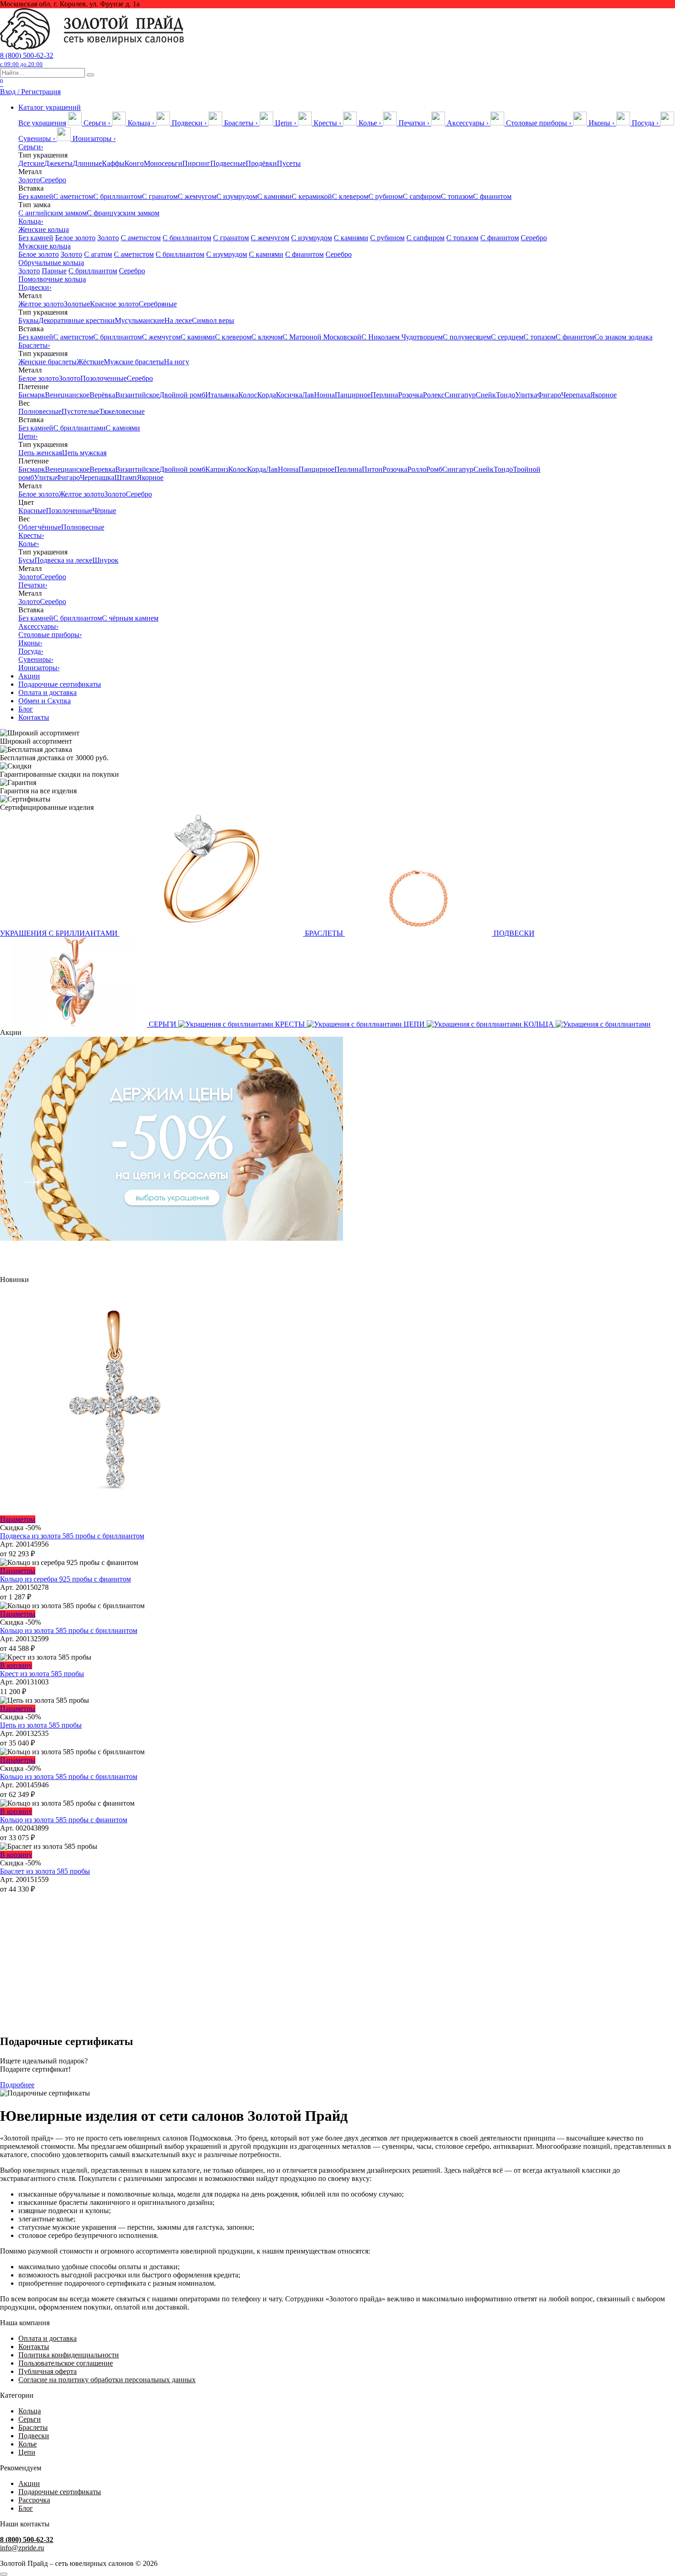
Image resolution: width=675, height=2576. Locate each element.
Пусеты (289, 163)
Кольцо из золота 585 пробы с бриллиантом (69, 1630)
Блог (26, 709)
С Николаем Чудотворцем (402, 337)
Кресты (31, 535)
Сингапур (460, 395)
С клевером (350, 196)
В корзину (16, 1811)
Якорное (603, 395)
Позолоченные (104, 378)
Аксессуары (38, 626)
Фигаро (549, 395)
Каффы (113, 163)
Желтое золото (41, 304)
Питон (372, 469)
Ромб (434, 469)
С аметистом (73, 196)
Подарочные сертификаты (60, 684)
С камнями (274, 196)
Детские (31, 163)
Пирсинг (196, 163)
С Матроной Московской (322, 337)
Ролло (417, 469)
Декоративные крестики (77, 320)
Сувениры (36, 659)
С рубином (385, 196)
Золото (29, 180)
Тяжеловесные (122, 411)
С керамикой (312, 196)
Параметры (18, 1519)
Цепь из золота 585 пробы (41, 1725)
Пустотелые (80, 411)
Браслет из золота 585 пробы (45, 1871)
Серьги (31, 147)
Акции (29, 676)
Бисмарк (32, 395)
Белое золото (75, 238)
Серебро (53, 180)
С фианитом (492, 196)
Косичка (289, 395)
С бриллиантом (118, 196)
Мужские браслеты (134, 362)
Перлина (384, 395)
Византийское (137, 395)
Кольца (31, 221)
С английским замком (53, 213)
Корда (267, 395)
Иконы (30, 643)
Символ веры (213, 320)
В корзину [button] (16, 1665)
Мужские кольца (45, 246)
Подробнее (17, 2085)
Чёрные (104, 511)
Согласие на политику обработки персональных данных (107, 2380)
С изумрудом (237, 196)
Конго (134, 163)
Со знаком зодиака (623, 337)
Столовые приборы (50, 635)
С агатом (98, 254)
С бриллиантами (79, 428)
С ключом (267, 337)
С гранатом (160, 196)
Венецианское (67, 395)
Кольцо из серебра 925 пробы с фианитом (65, 1579)
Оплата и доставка (48, 692)
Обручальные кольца (51, 263)
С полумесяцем (467, 337)
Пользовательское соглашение (66, 2363)
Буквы (28, 320)
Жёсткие (90, 362)
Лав (308, 395)
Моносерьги (163, 163)
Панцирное (353, 395)
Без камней (36, 196)
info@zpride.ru (22, 2548)
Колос (248, 395)
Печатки (33, 585)
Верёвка (102, 395)
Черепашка (97, 477)
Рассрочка (34, 2500)
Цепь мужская (84, 453)
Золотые (77, 304)
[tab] (90, 123)
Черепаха (576, 395)
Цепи (28, 436)
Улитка (526, 395)
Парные (54, 271)
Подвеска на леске (63, 560)
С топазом (457, 196)
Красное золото (114, 304)
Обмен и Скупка (45, 701)
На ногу (177, 362)
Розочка (411, 395)
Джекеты (58, 163)
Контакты (34, 717)
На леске (178, 320)
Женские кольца (44, 229)
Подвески (35, 287)
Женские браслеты (48, 362)
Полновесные (40, 411)
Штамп (126, 477)
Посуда (31, 651)
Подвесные (228, 163)
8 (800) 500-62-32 (27, 59)
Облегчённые (40, 527)
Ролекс (434, 395)
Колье (29, 544)
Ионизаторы (39, 668)
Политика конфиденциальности (69, 2355)
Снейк (486, 395)
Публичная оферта (48, 2371)
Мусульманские (140, 320)
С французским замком (123, 213)
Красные (32, 511)
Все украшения (42, 123)
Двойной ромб (182, 395)
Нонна (324, 395)
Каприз (217, 469)
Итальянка (222, 395)
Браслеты (34, 345)
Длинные (87, 163)
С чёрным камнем (130, 618)
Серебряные (158, 304)
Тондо (506, 395)
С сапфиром (422, 196)
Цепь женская (40, 453)
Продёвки (261, 163)
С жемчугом (197, 196)
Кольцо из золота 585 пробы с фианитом (64, 1820)
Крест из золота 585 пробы (42, 1674)
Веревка (102, 469)
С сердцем (507, 337)
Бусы (26, 560)
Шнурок (105, 560)
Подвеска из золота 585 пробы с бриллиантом (72, 1536)
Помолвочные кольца (52, 279)
